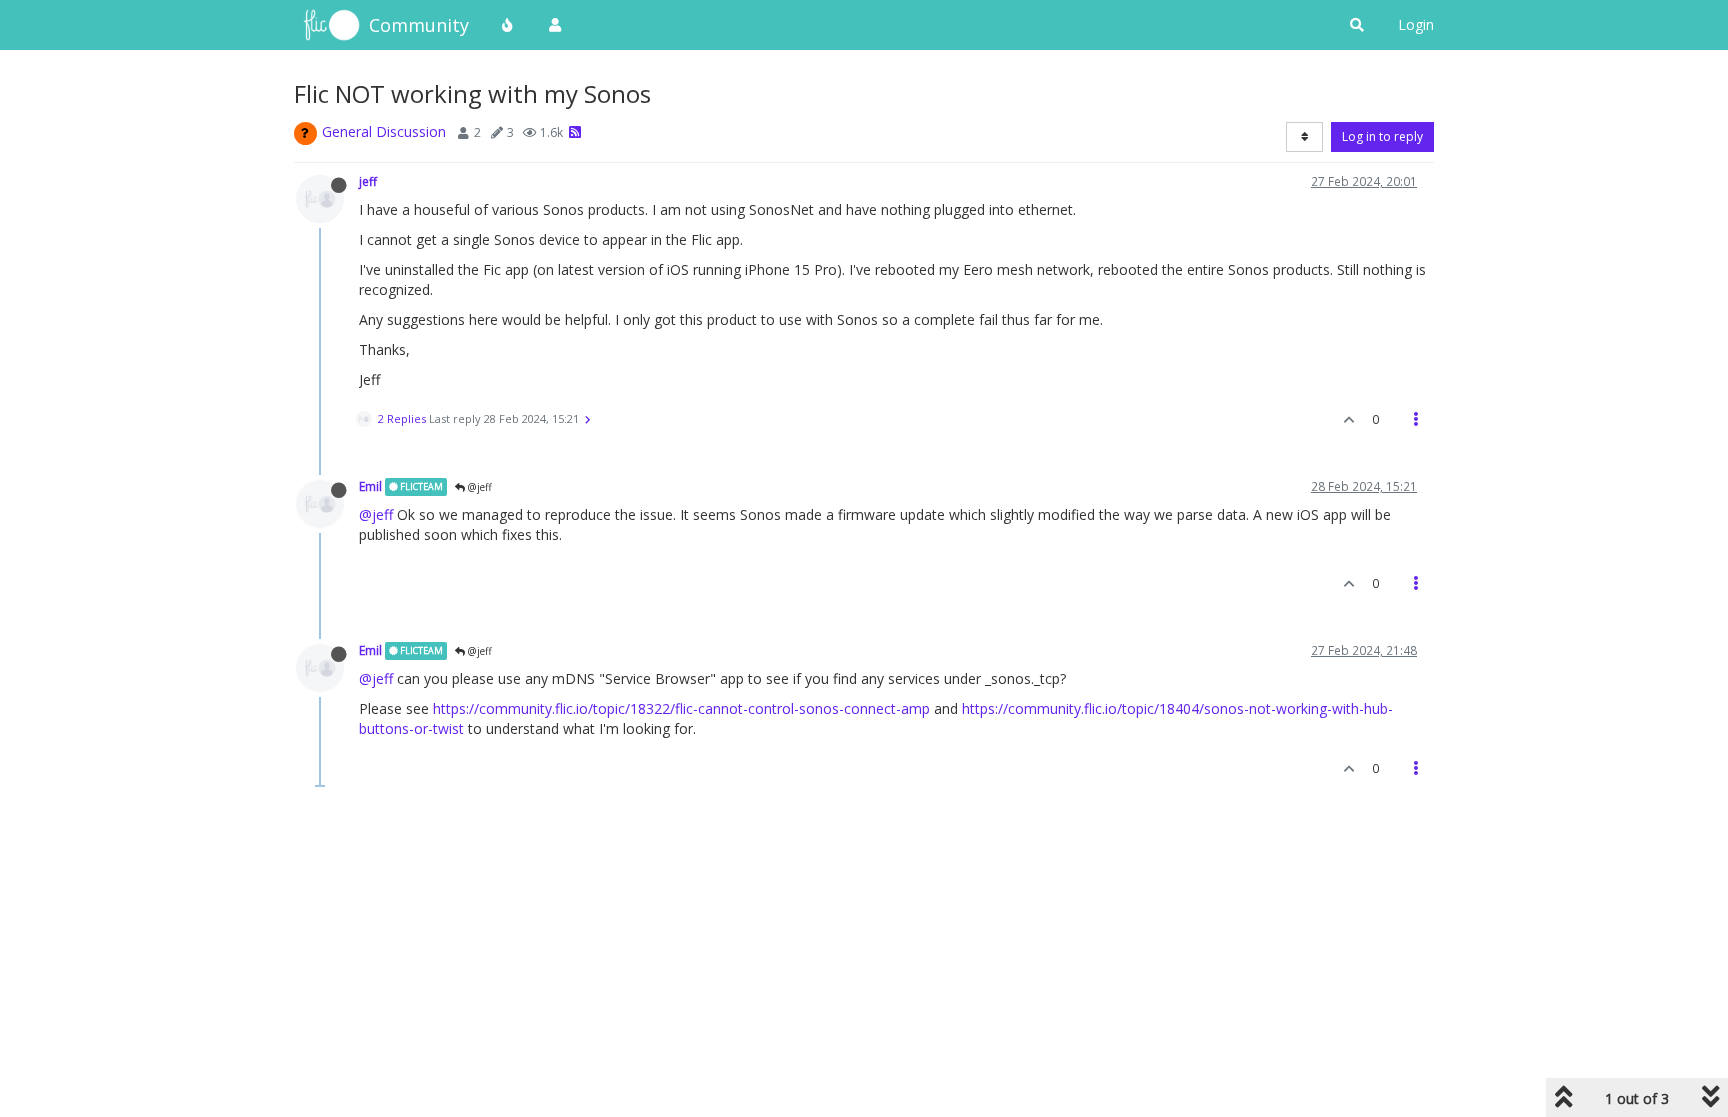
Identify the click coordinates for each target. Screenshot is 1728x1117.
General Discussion (384, 131)
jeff (368, 181)
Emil (370, 486)
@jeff (478, 487)
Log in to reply (1382, 136)
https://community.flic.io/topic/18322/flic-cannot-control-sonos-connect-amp (681, 708)
